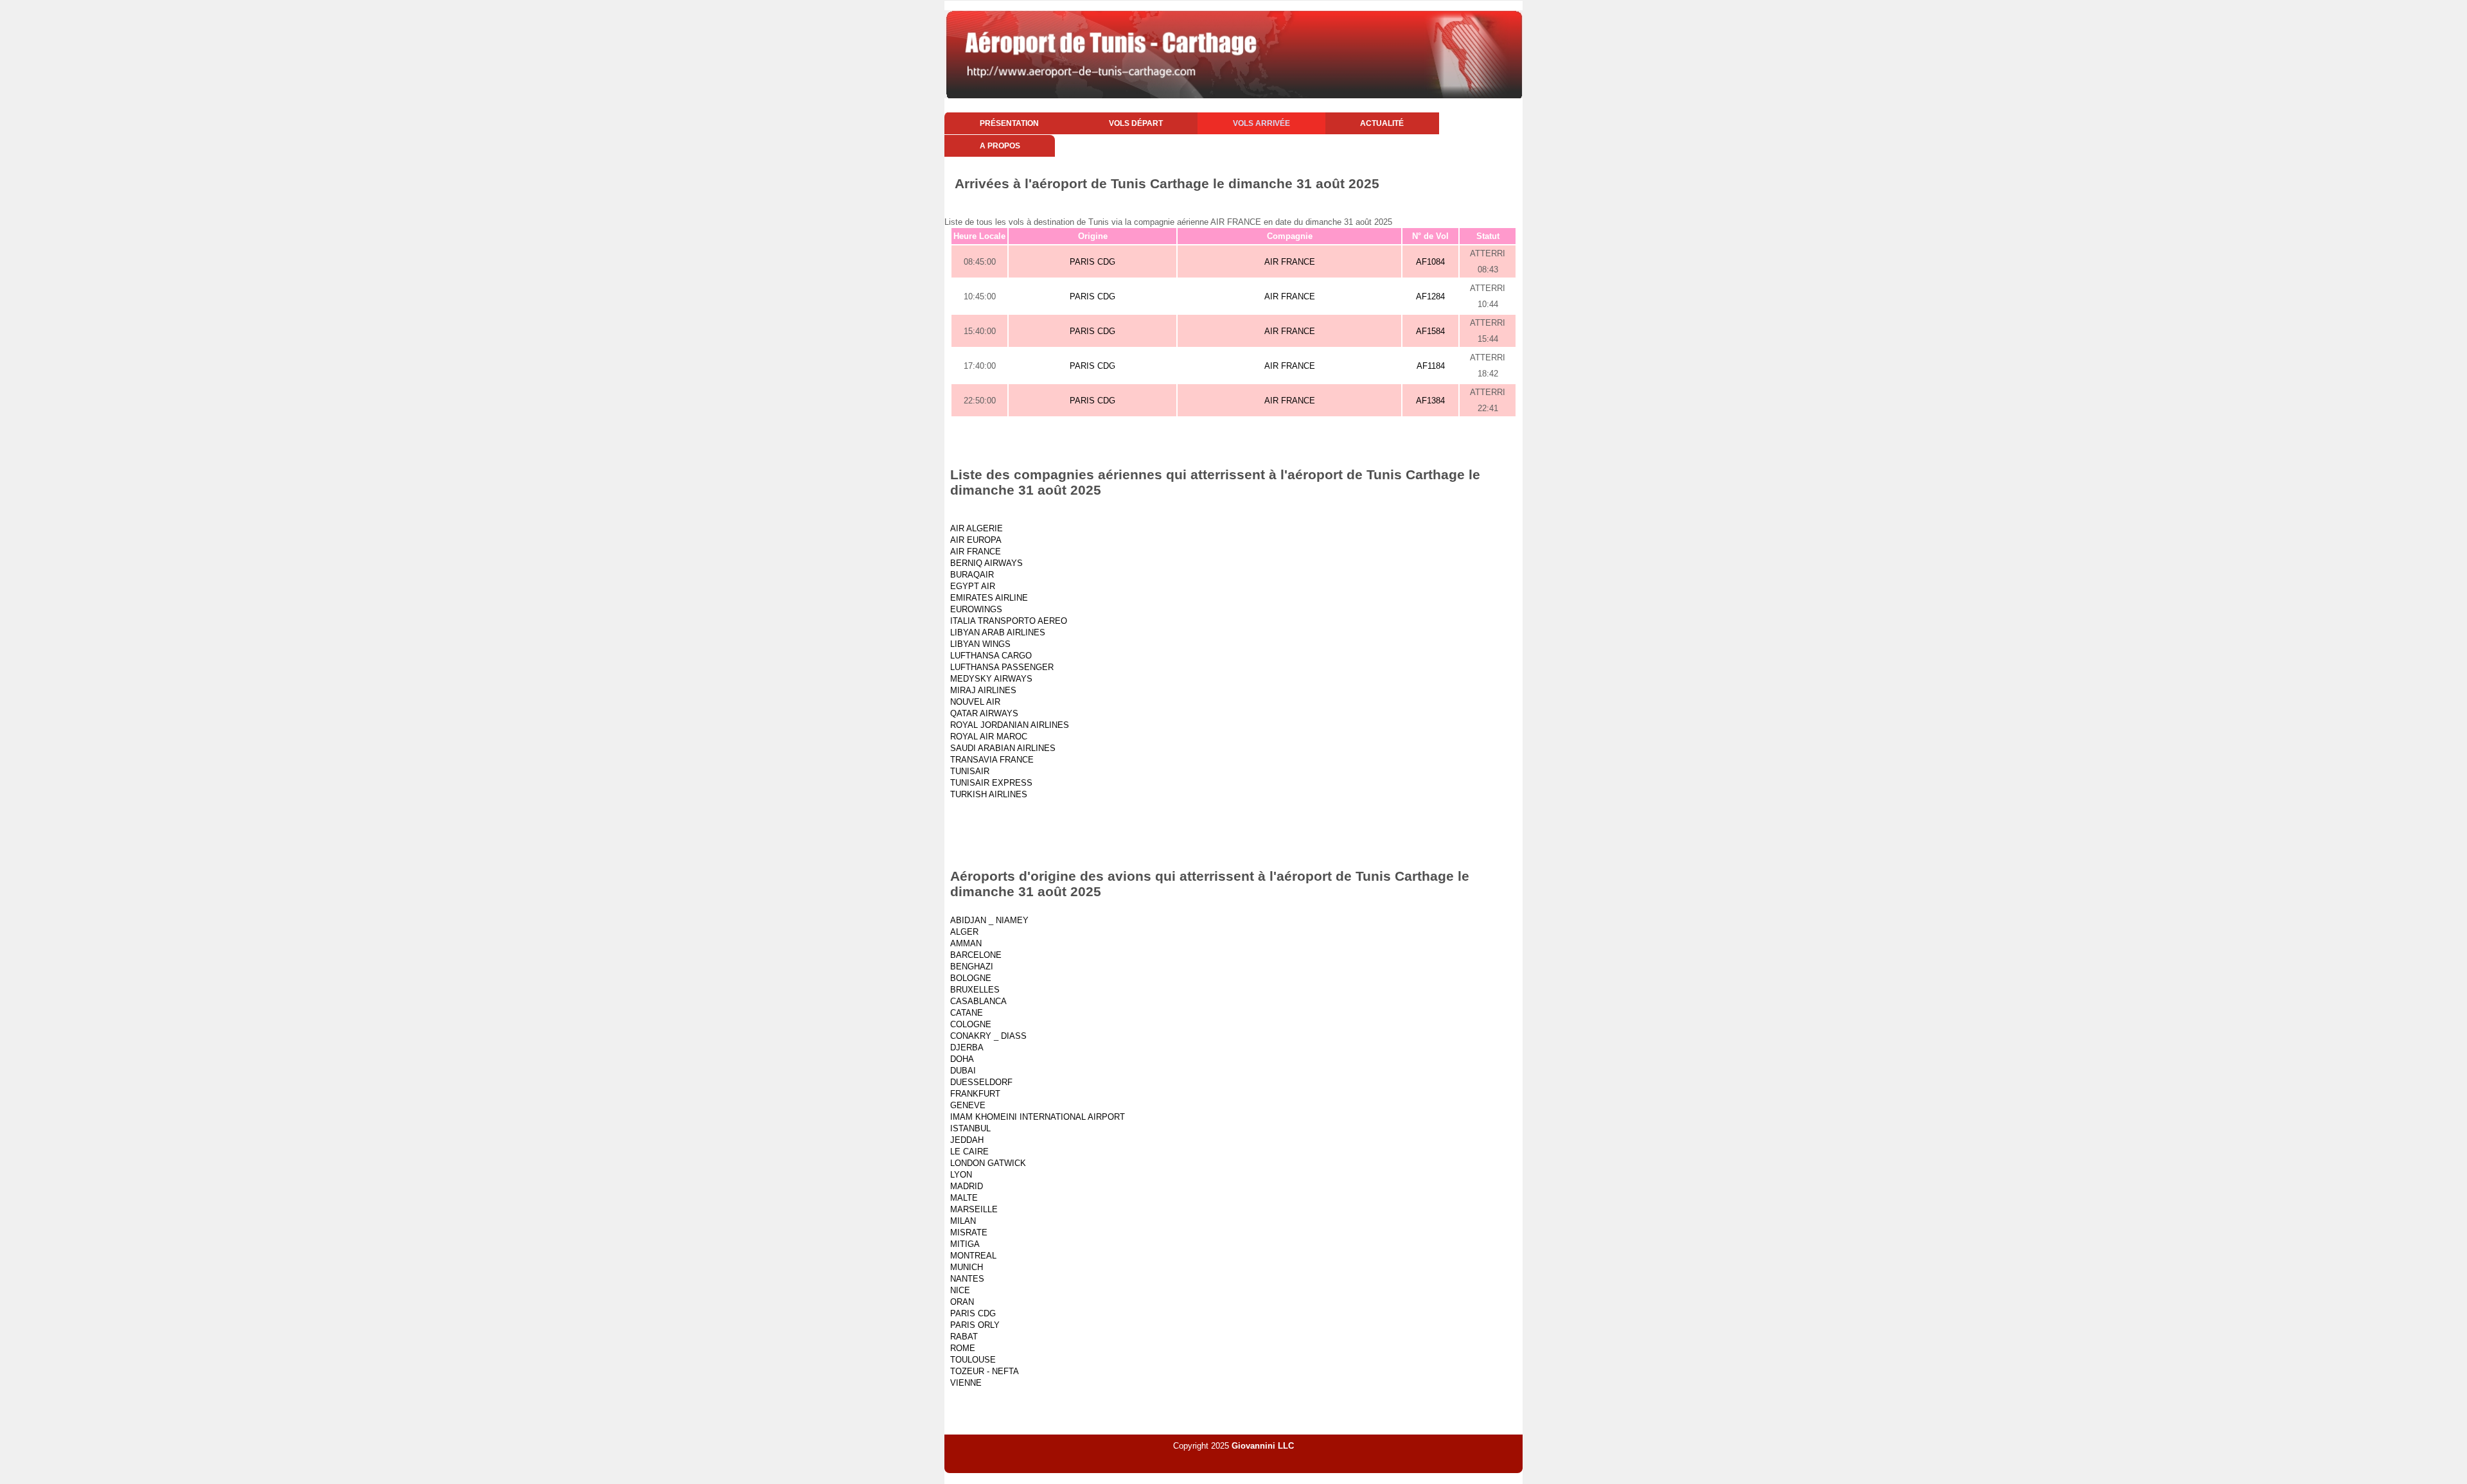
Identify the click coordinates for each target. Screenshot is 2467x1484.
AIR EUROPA (976, 540)
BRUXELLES (975, 990)
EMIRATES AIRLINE (989, 598)
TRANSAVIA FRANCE (992, 760)
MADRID (967, 1186)
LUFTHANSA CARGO (991, 656)
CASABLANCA (978, 1001)
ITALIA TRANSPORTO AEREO (1009, 621)
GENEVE (968, 1105)
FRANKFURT (975, 1094)
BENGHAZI (972, 967)
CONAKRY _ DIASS (988, 1036)
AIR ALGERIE (977, 528)
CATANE (967, 1013)
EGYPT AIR (973, 586)
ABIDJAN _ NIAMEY (989, 920)
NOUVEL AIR (975, 702)
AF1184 (1431, 366)
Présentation (1009, 123)
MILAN (963, 1221)
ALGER (964, 932)
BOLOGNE (971, 978)
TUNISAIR (970, 771)
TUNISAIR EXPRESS (991, 783)
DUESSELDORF (981, 1082)
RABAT (964, 1337)
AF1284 (1430, 296)
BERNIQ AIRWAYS (986, 563)
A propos (1000, 146)
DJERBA (967, 1047)
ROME (963, 1348)
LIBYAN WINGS (980, 644)
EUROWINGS (976, 609)
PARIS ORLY (975, 1325)
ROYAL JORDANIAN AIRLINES (1010, 725)
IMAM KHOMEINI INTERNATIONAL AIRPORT (1038, 1117)
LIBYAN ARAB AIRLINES (998, 632)
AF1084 (1430, 262)
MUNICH (967, 1267)
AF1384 (1430, 401)
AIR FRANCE (1290, 262)
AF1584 (1430, 331)
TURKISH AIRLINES (989, 794)
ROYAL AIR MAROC (989, 737)
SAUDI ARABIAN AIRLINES (1003, 748)
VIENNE (966, 1383)
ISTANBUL (970, 1128)
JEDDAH (967, 1140)
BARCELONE (976, 955)
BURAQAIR (972, 575)
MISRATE (969, 1232)
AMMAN (966, 943)
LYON (961, 1175)
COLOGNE (971, 1024)
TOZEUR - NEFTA (985, 1371)
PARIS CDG (1092, 262)
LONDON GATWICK (988, 1163)
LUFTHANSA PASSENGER (1002, 667)
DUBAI (963, 1071)
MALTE (964, 1198)
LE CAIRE (969, 1152)
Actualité (1382, 123)
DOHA (962, 1059)
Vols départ (1136, 123)
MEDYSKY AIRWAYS (991, 679)
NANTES (967, 1279)
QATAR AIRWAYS (984, 713)
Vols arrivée (1261, 123)
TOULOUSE (973, 1360)
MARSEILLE (974, 1209)
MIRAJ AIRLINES (983, 690)
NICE (960, 1290)
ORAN (962, 1302)
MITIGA (965, 1244)
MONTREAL (973, 1256)
